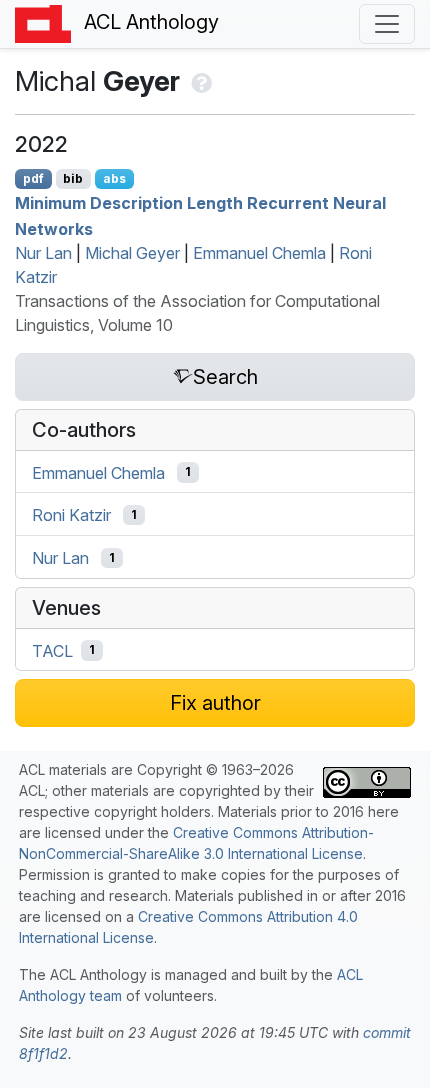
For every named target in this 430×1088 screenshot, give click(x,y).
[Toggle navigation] (387, 24)
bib (73, 178)
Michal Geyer (132, 253)
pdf (33, 178)
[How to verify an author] (199, 81)
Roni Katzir (71, 515)
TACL (52, 650)
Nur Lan (43, 253)
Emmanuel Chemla (259, 253)
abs (114, 178)
